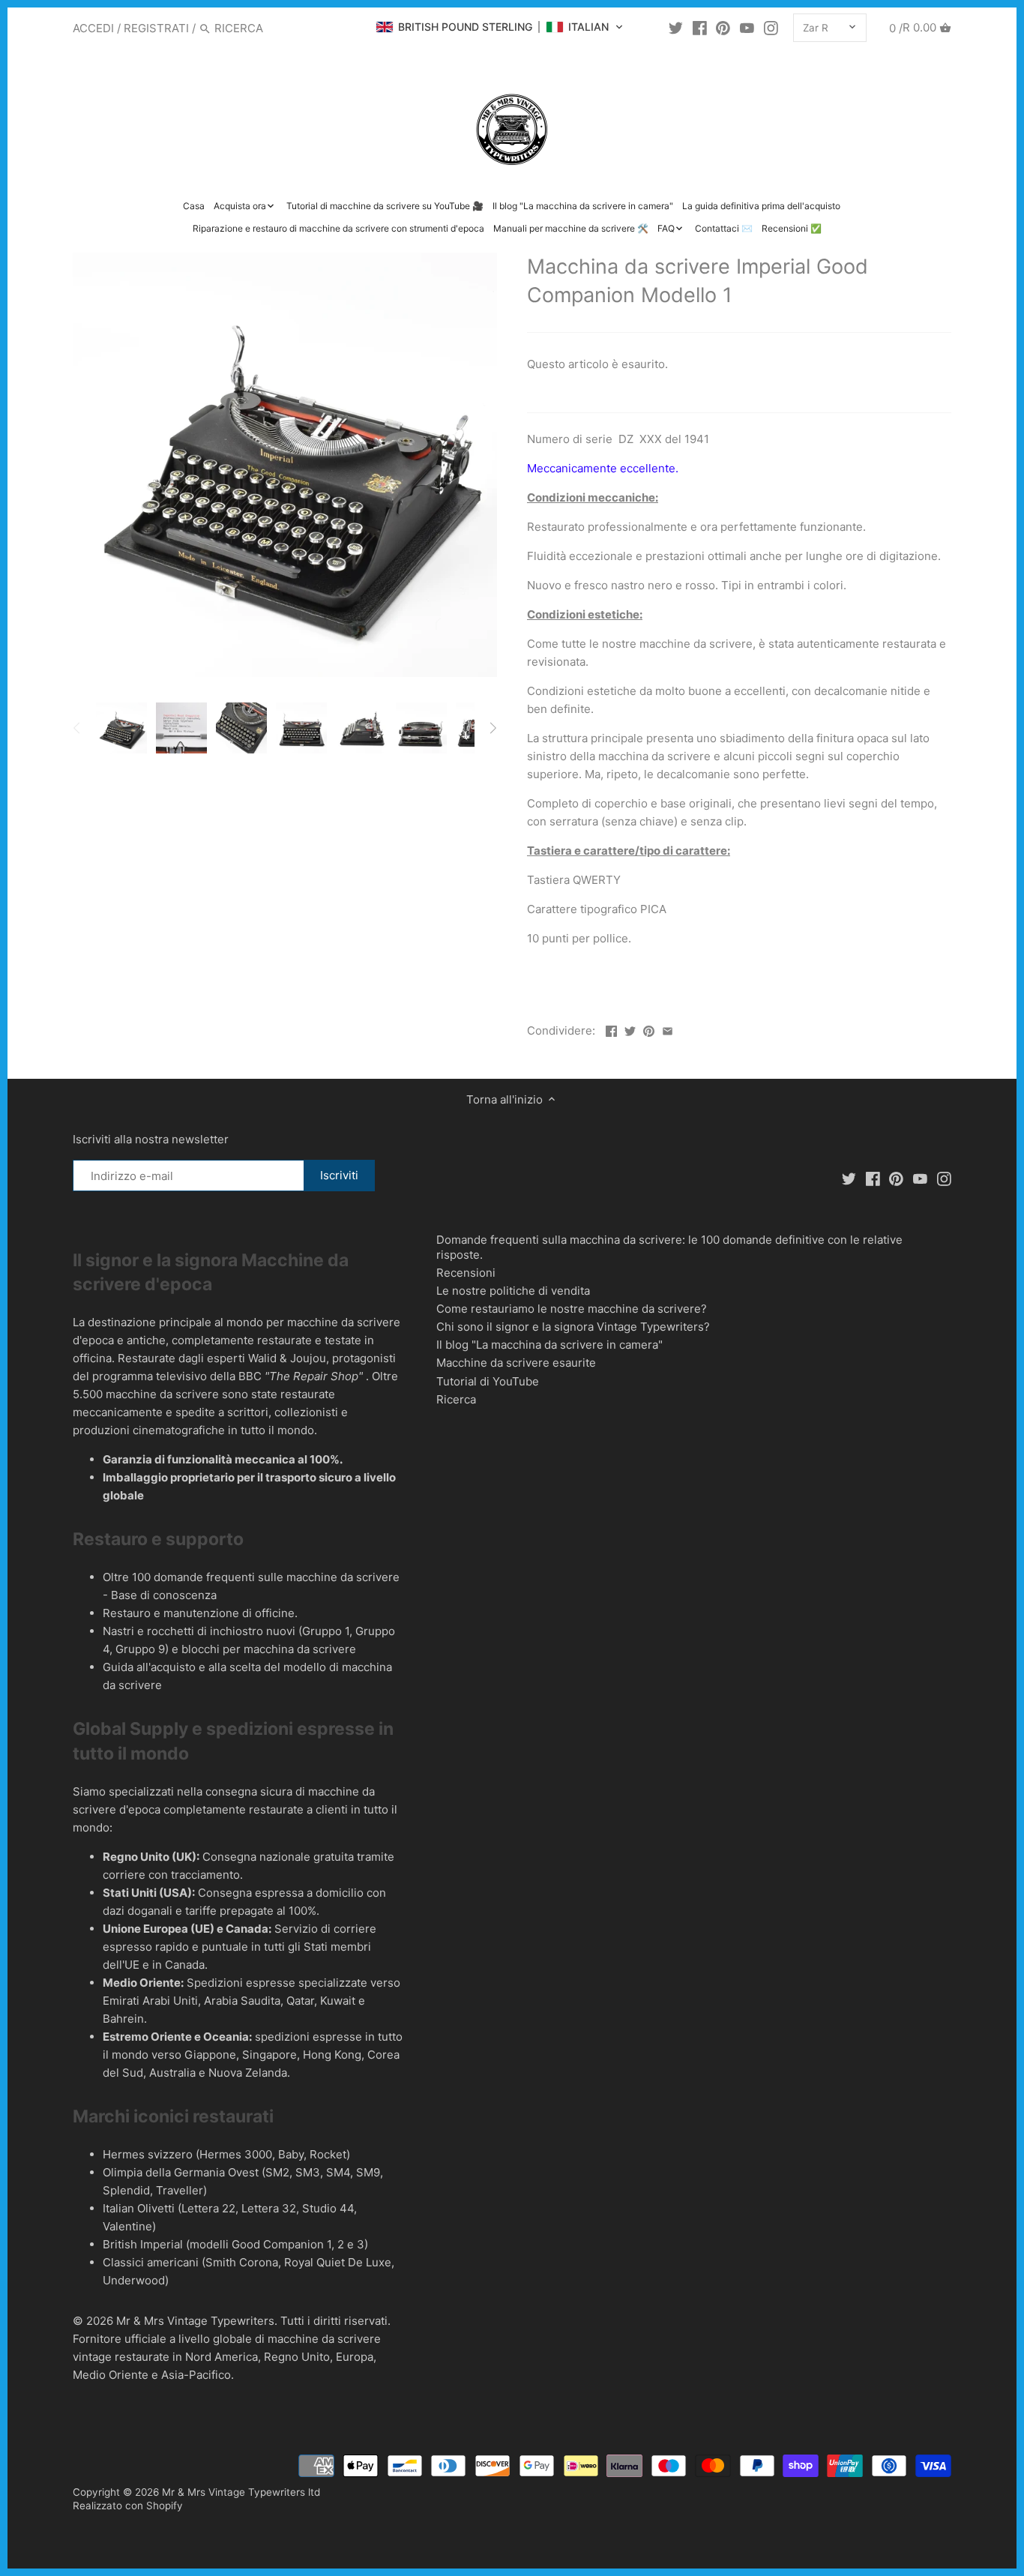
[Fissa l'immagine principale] (649, 1029)
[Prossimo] (493, 728)
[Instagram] (771, 28)
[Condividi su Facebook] (611, 1029)
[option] (121, 728)
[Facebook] (700, 28)
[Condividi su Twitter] (630, 1029)
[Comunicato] (747, 28)
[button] (500, 27)
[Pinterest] (723, 28)
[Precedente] (77, 728)
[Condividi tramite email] (668, 1029)
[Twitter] (676, 28)
